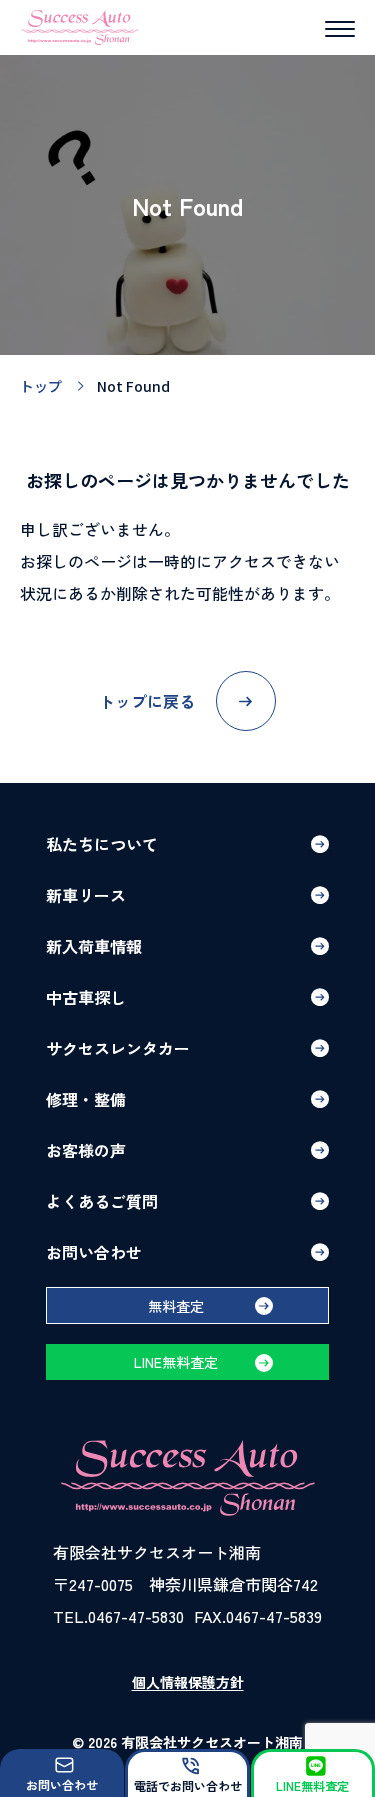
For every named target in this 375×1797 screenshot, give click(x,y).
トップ (41, 386)
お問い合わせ (94, 1252)
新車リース (86, 895)
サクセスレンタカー (118, 1048)
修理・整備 (86, 1099)
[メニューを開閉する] (340, 29)
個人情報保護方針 (188, 1682)
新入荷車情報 (94, 946)
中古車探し (86, 997)
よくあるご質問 (102, 1201)
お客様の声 (86, 1150)
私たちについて (102, 844)
